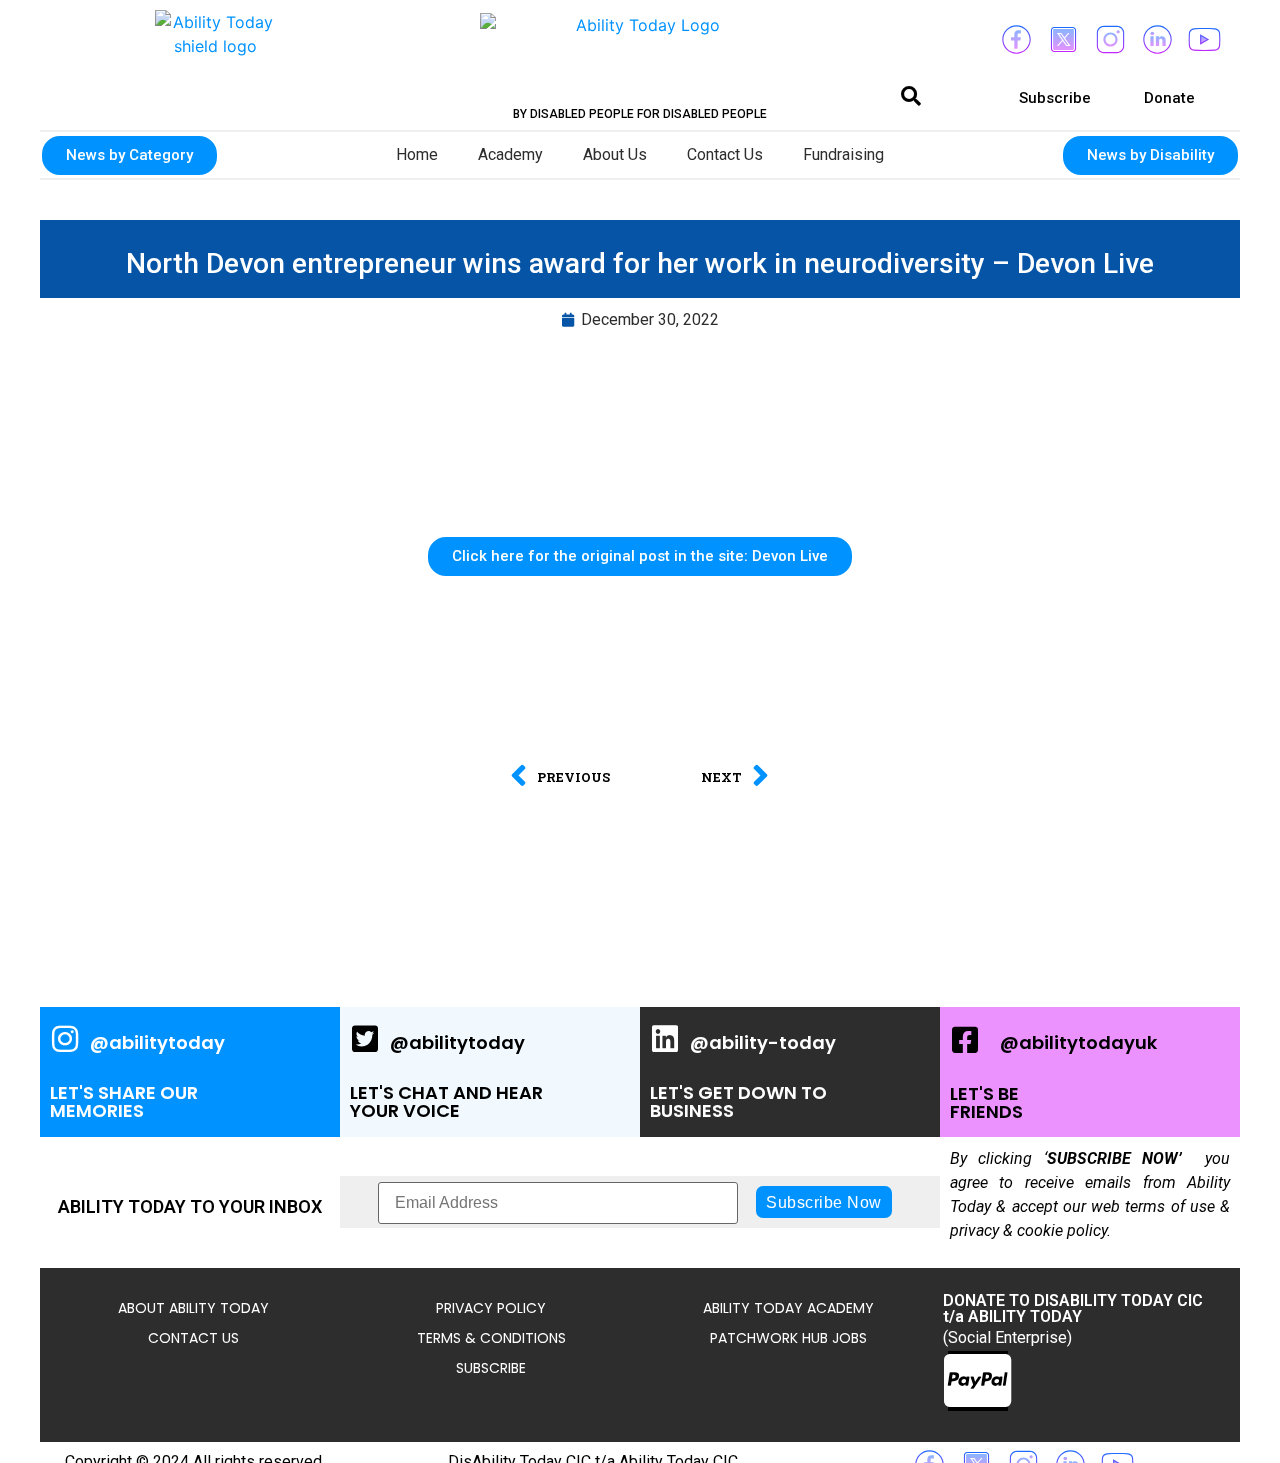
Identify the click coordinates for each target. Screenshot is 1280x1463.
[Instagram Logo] (1110, 40)
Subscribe (491, 1368)
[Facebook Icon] (1016, 40)
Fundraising (843, 154)
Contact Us (725, 154)
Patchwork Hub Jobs (788, 1338)
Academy (510, 154)
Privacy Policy (491, 1308)
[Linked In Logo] (1157, 40)
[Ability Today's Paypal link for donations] (978, 1381)
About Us (615, 154)
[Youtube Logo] (1204, 40)
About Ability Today (193, 1308)
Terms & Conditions (491, 1338)
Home (417, 154)
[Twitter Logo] (1063, 40)
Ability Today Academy (788, 1308)
